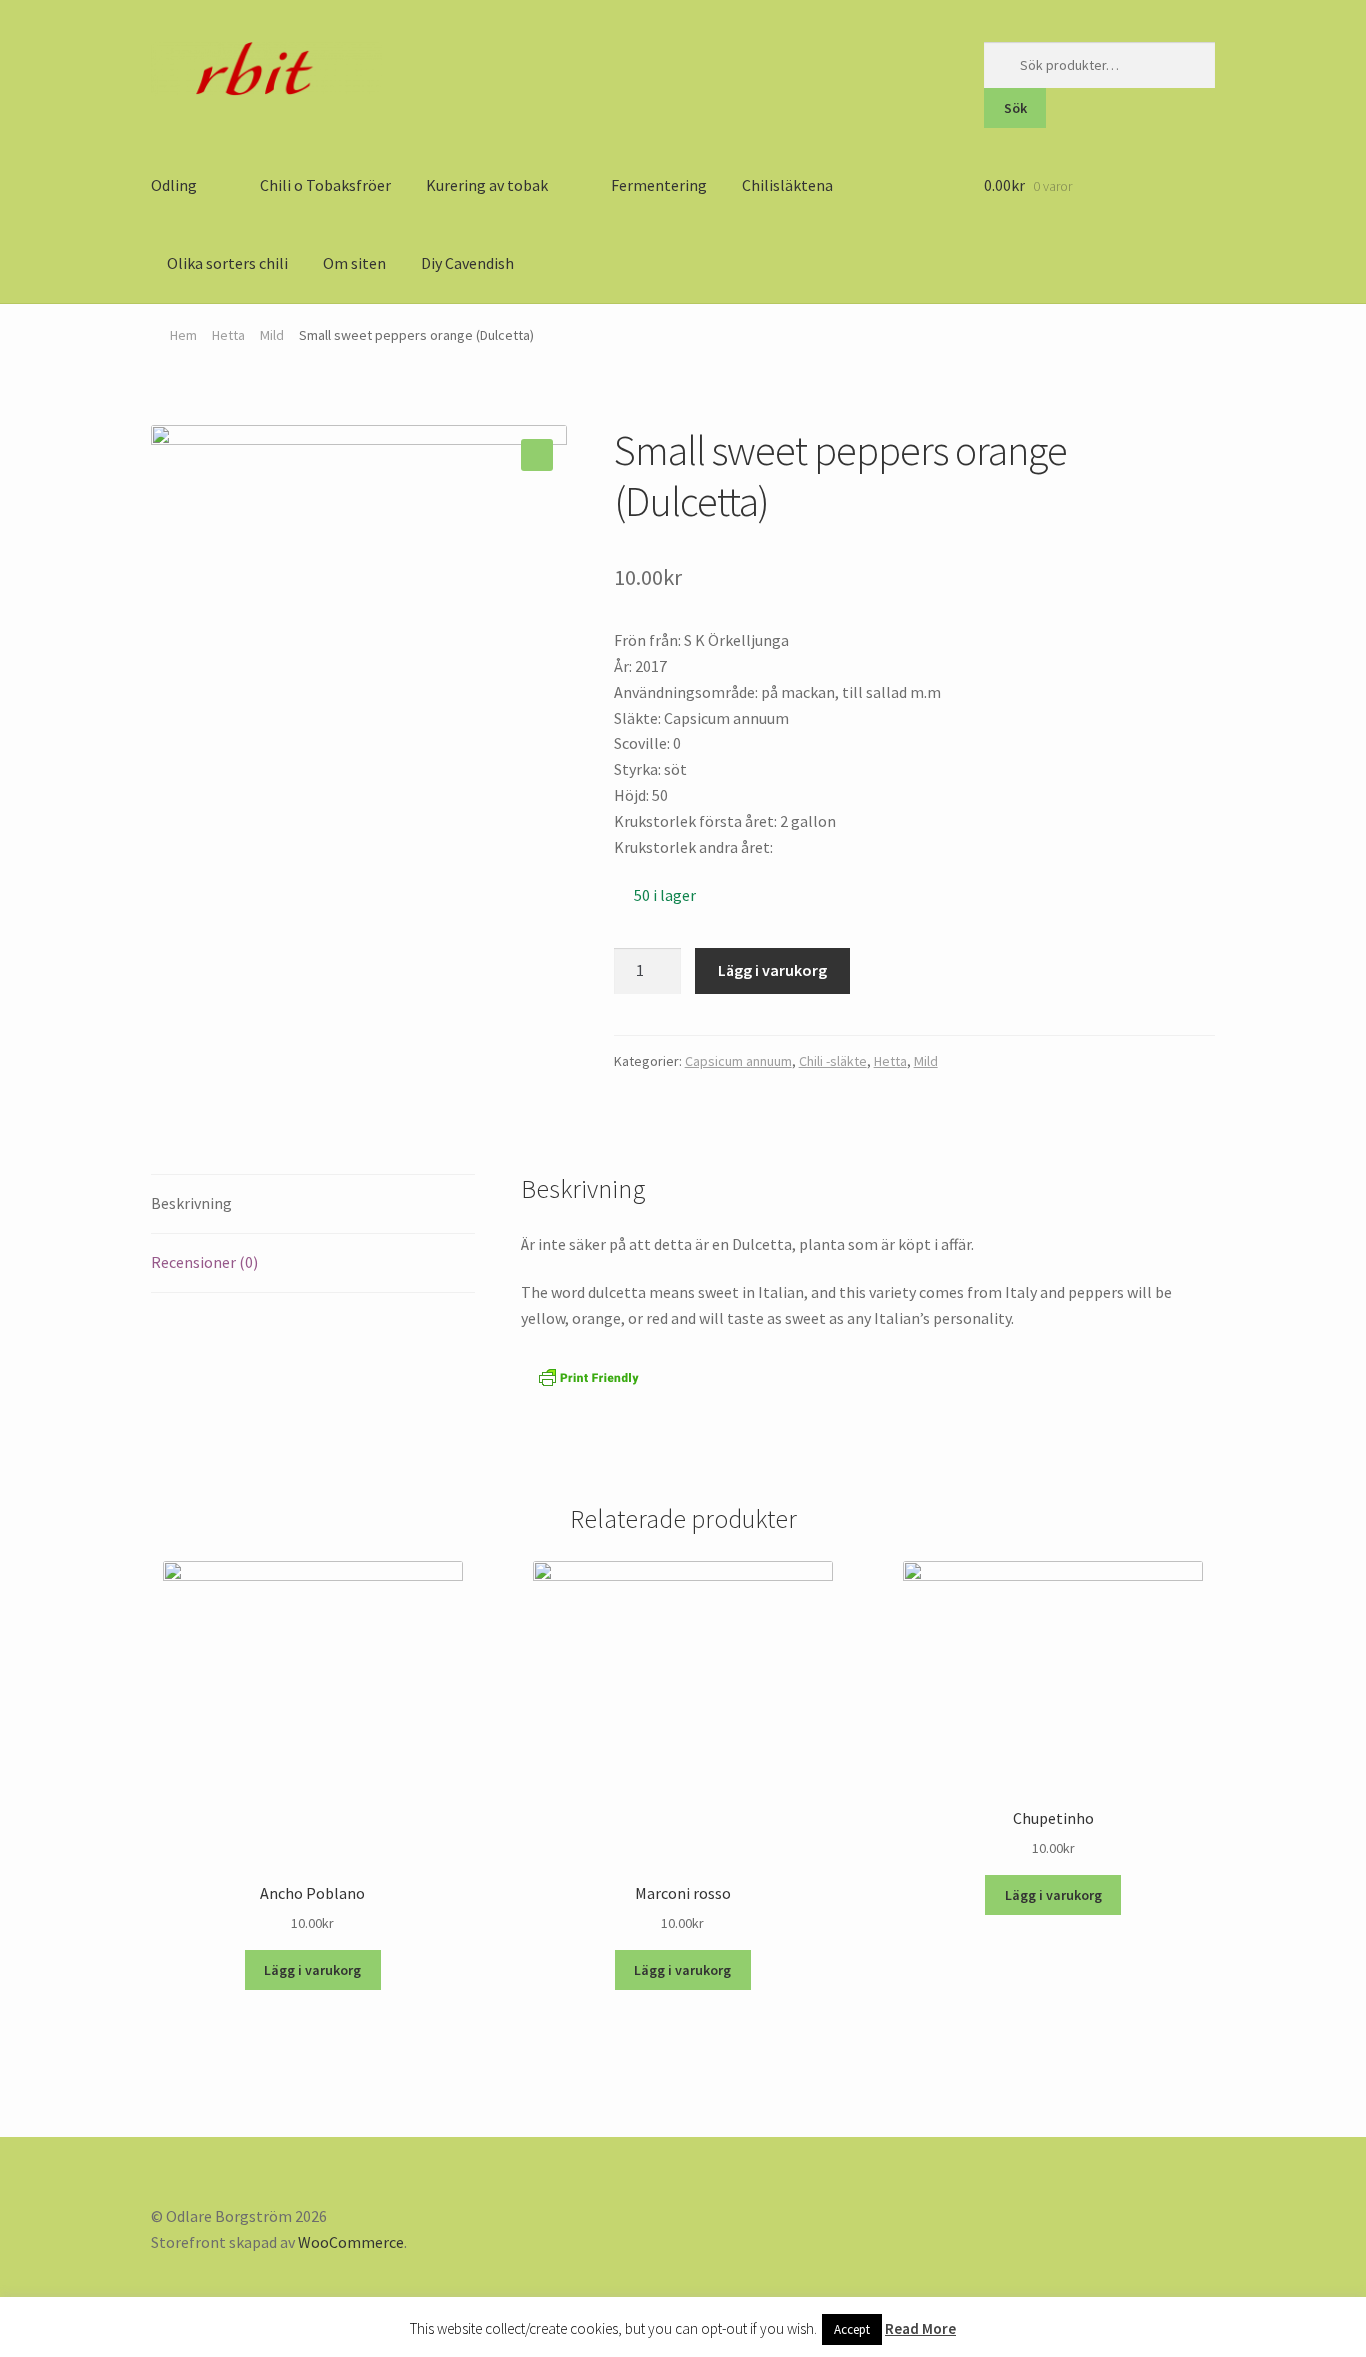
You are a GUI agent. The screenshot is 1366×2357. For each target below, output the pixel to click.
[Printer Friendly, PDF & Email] (589, 1378)
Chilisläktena (787, 185)
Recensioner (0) (204, 1262)
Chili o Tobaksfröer (325, 185)
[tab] (313, 1204)
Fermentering (659, 185)
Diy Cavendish (467, 263)
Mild (272, 335)
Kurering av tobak (487, 185)
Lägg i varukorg (772, 970)
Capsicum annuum (738, 1061)
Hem (183, 335)
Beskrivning (191, 1203)
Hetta (228, 335)
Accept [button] (852, 2329)
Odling (174, 185)
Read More (920, 2328)
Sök (1015, 108)
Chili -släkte (833, 1061)
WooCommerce (351, 2242)
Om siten (354, 263)
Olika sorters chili (227, 263)
